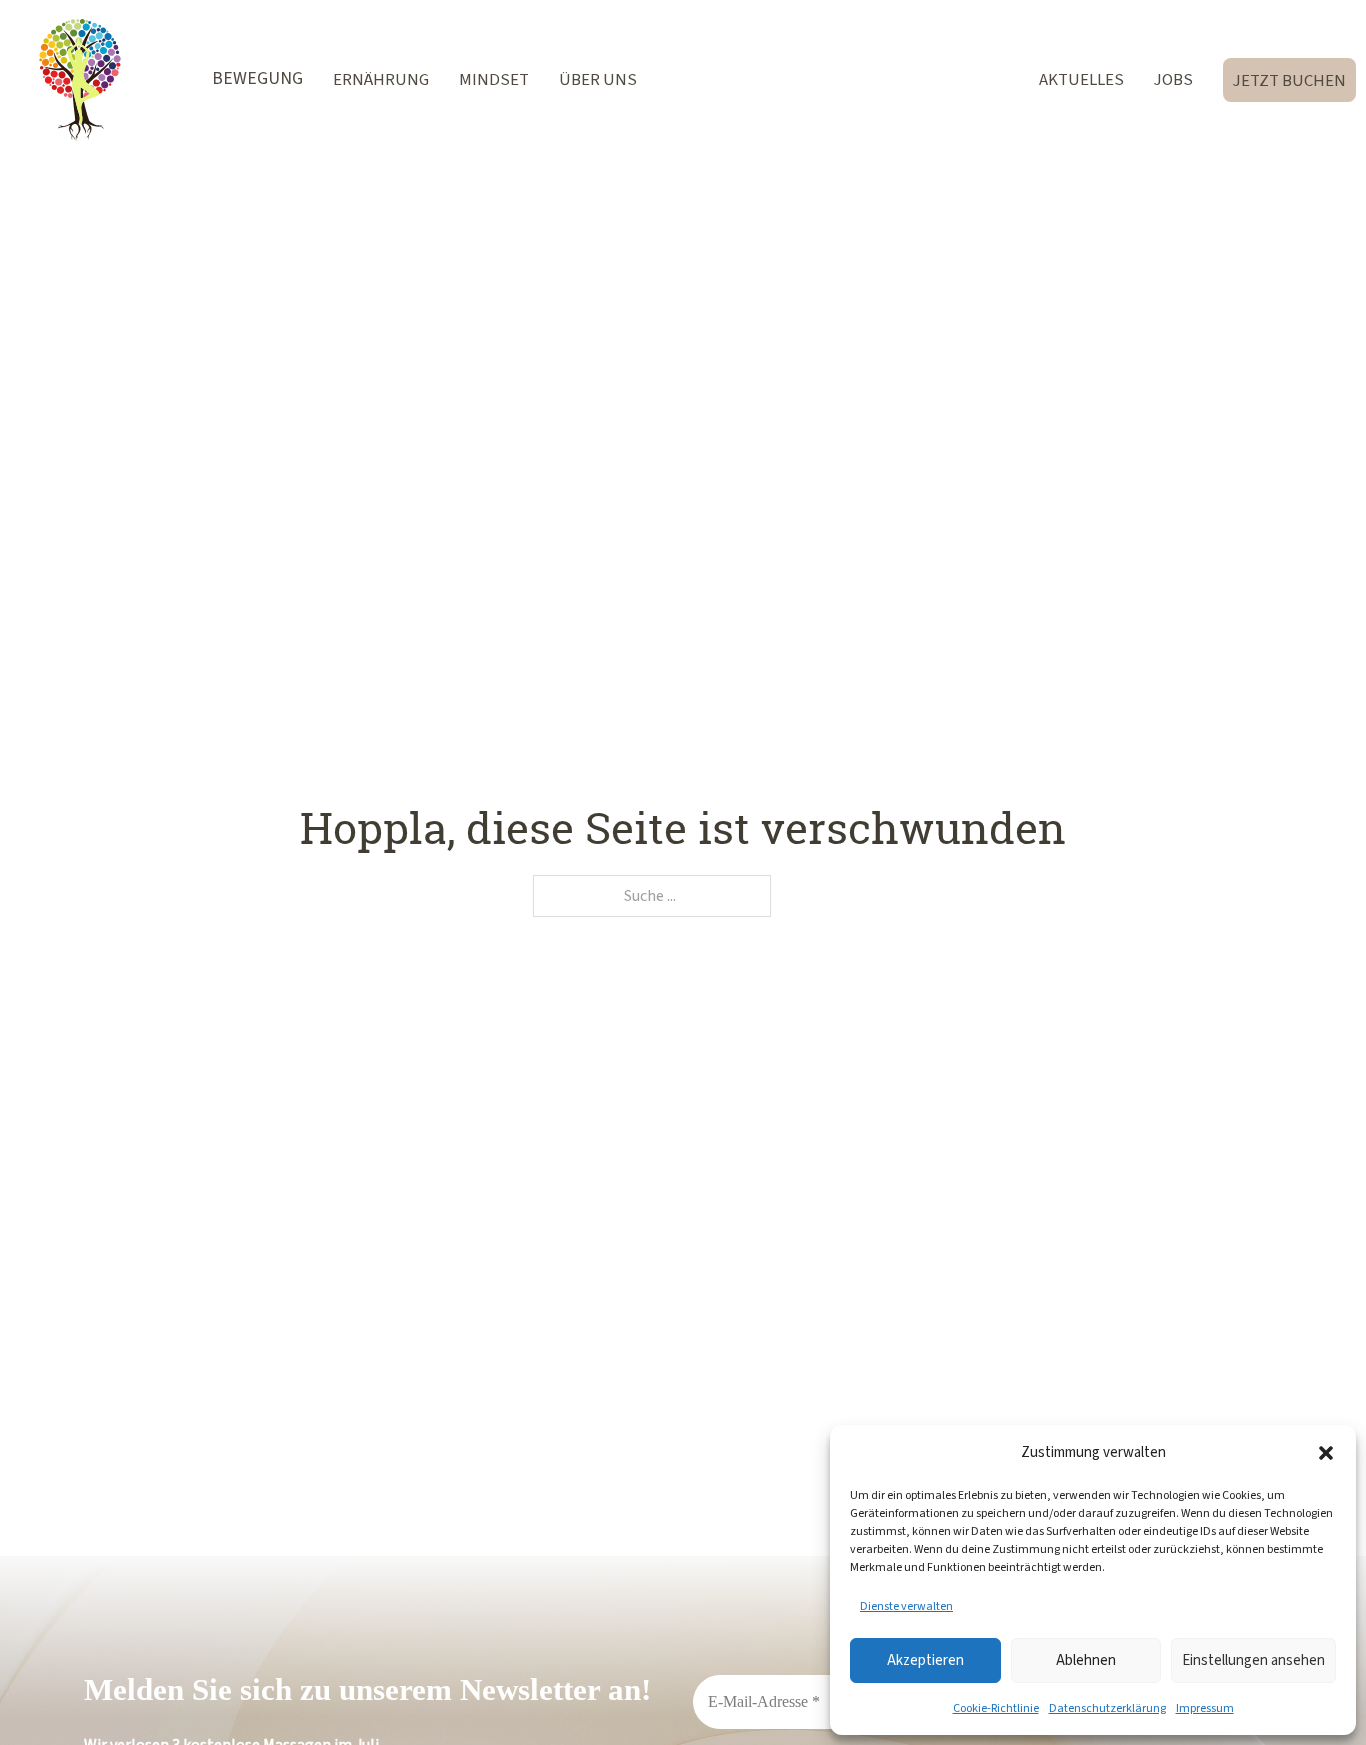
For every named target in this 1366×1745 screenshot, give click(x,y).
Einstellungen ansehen (1253, 1660)
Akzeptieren (925, 1660)
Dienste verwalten (906, 1606)
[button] (1326, 1453)
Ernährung (381, 79)
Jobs (1173, 79)
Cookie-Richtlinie (996, 1708)
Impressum (1205, 1708)
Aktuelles (1081, 79)
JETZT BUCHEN (1289, 80)
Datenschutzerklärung (1107, 1708)
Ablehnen (1086, 1660)
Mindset (494, 79)
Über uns (598, 79)
